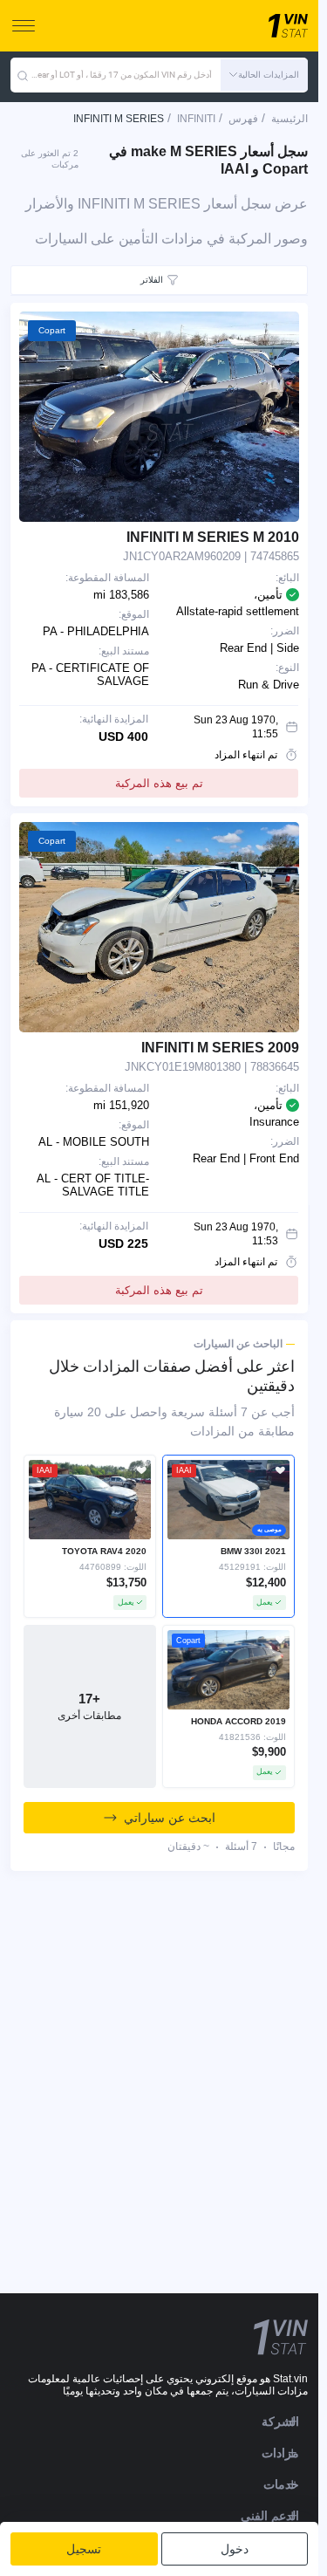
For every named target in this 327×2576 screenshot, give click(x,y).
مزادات (280, 2453)
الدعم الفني (270, 2516)
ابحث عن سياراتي (170, 1818)
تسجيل (84, 2549)
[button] (264, 75)
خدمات (281, 2484)
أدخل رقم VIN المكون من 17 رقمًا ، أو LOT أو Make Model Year (120, 75)
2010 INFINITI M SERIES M (213, 537)
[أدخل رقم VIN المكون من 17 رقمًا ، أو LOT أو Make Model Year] (23, 75)
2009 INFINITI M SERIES (220, 1048)
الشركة (280, 2422)
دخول (235, 2549)
